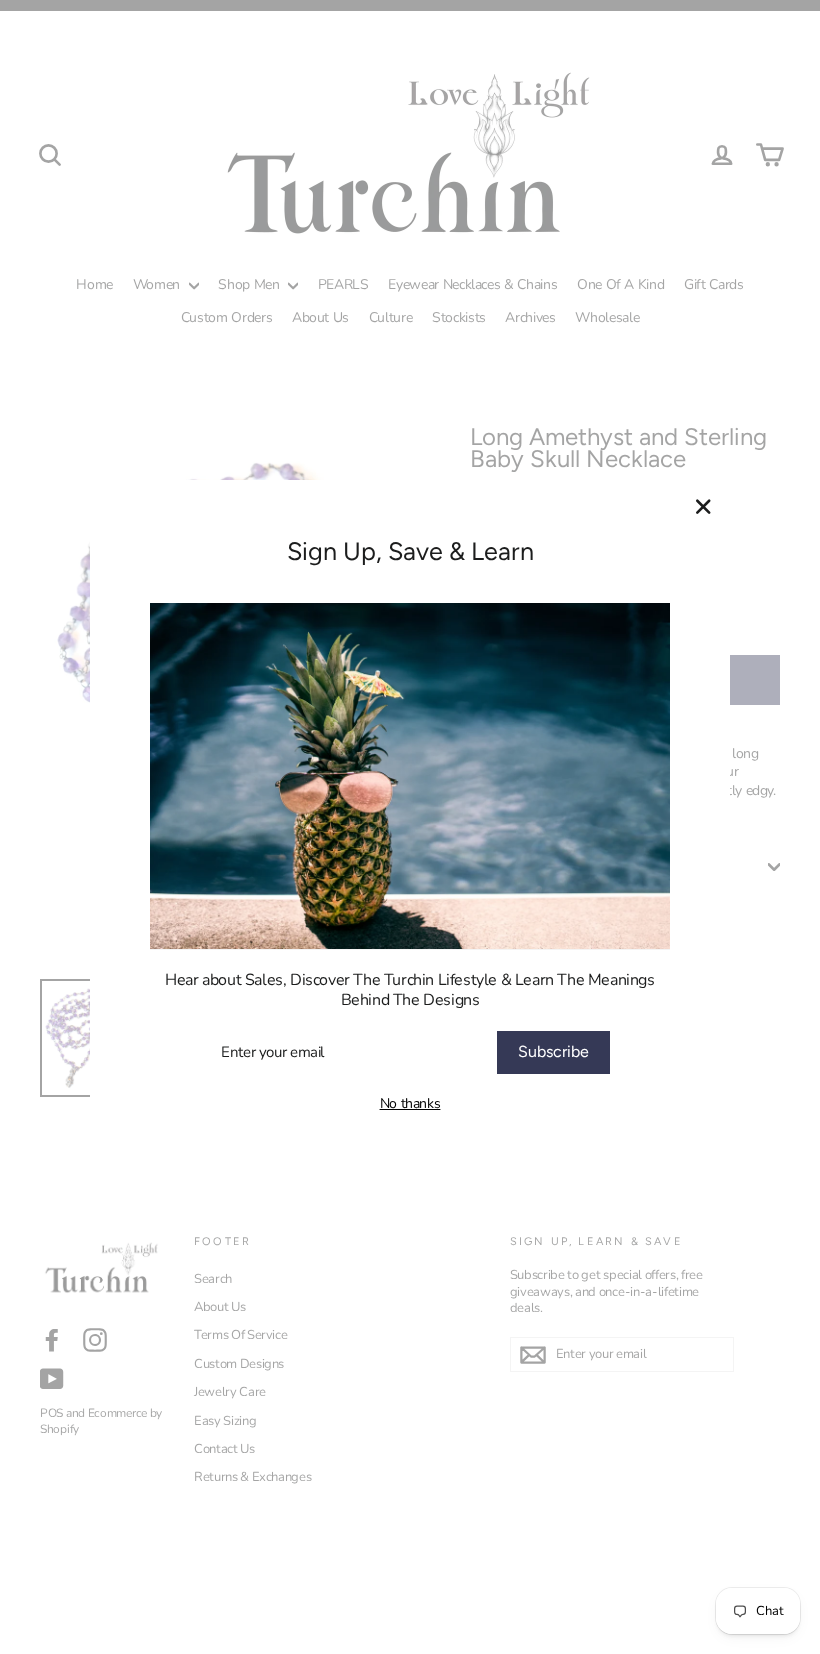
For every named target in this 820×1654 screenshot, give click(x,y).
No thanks (410, 1103)
